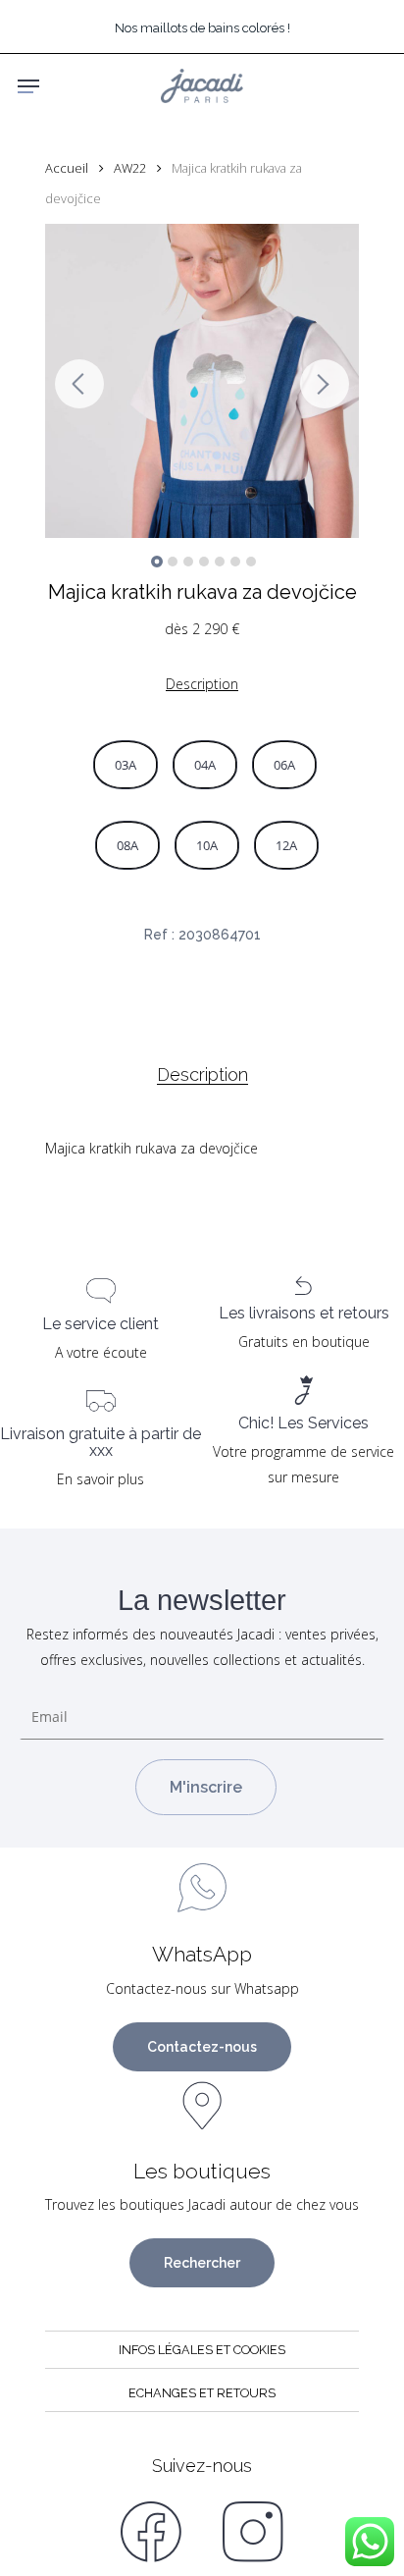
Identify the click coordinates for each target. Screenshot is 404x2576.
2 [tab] (173, 562)
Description (202, 1075)
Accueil (67, 168)
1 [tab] (157, 562)
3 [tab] (188, 562)
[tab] (202, 1075)
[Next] (325, 384)
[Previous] (79, 384)
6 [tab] (235, 562)
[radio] (126, 765)
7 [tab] (251, 562)
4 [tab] (204, 562)
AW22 (130, 168)
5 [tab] (220, 562)
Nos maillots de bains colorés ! (202, 28)
